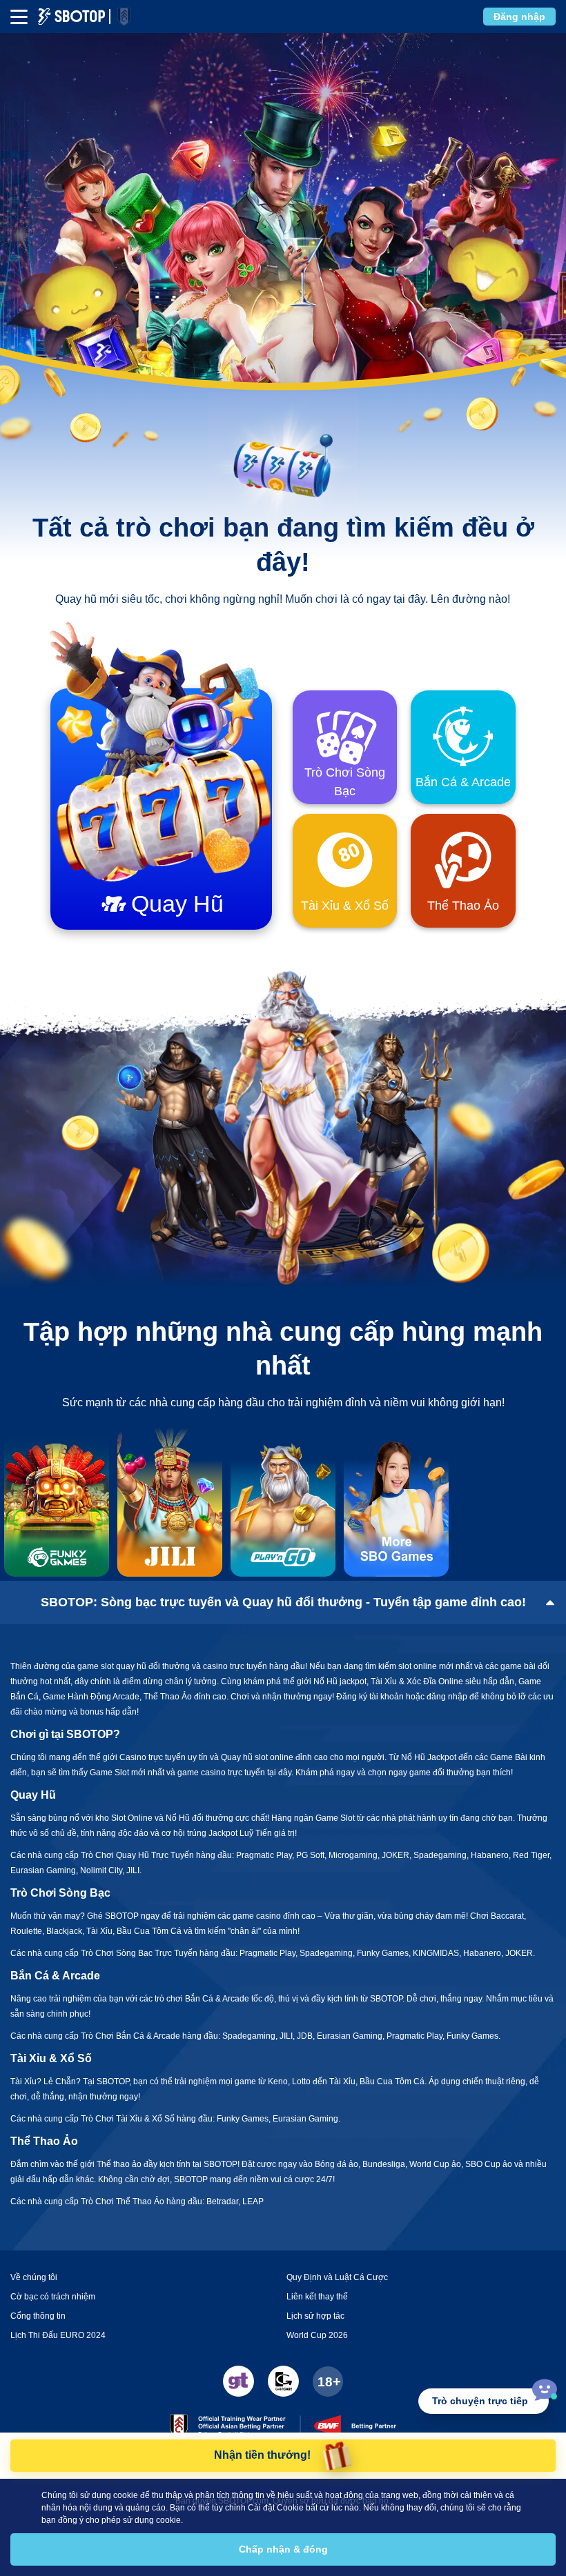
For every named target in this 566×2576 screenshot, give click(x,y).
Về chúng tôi (34, 2277)
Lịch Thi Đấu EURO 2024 (58, 2335)
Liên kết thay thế (317, 2297)
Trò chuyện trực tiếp (480, 2401)
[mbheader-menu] (19, 17)
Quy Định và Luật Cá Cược (337, 2277)
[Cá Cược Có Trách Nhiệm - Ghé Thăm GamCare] (283, 2381)
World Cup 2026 (317, 2335)
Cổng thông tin (38, 2316)
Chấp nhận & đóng (283, 2549)
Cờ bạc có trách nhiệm (53, 2297)
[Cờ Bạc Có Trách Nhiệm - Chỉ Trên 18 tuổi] (328, 2382)
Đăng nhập (519, 17)
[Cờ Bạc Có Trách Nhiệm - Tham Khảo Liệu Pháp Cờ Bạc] (238, 2381)
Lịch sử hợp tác (315, 2316)
